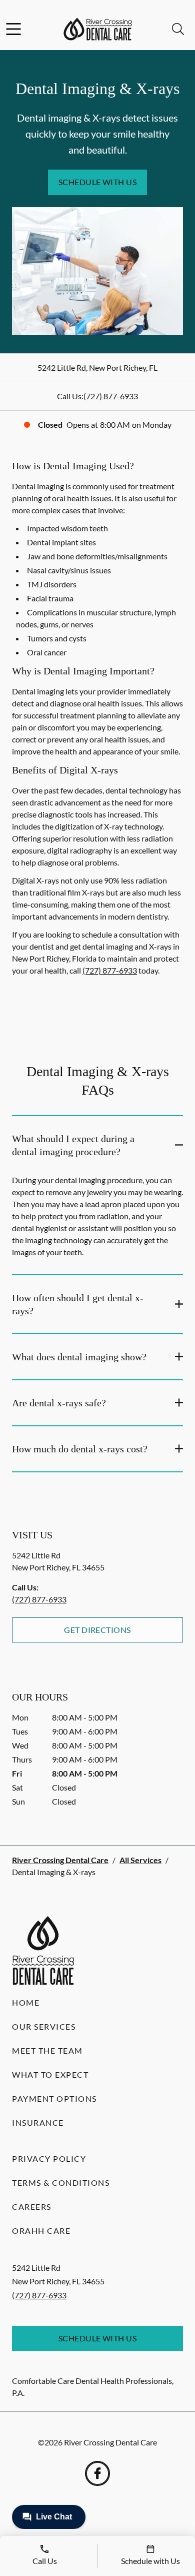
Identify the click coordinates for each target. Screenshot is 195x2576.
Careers (32, 2207)
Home (26, 2002)
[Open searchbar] (178, 29)
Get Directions (97, 1630)
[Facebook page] (97, 2473)
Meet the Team (47, 2050)
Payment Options (54, 2098)
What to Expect (50, 2074)
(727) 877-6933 (111, 396)
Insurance (38, 2122)
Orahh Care (41, 2231)
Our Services (44, 2026)
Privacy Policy (49, 2159)
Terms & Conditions (61, 2183)
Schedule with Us (98, 182)
